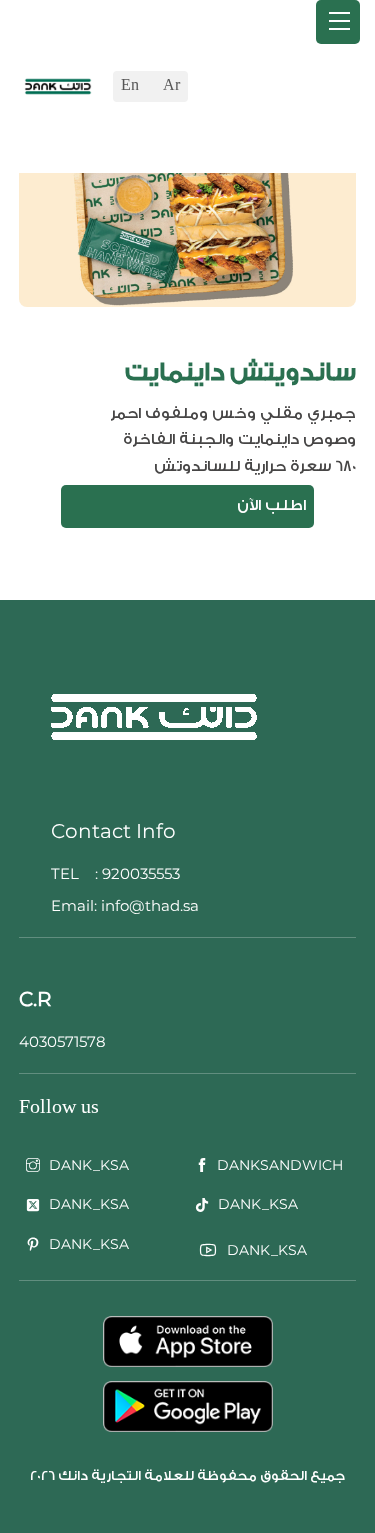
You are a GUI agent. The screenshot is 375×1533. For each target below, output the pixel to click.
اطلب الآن (271, 505)
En (130, 85)
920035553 (141, 873)
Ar (171, 85)
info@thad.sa (148, 905)
